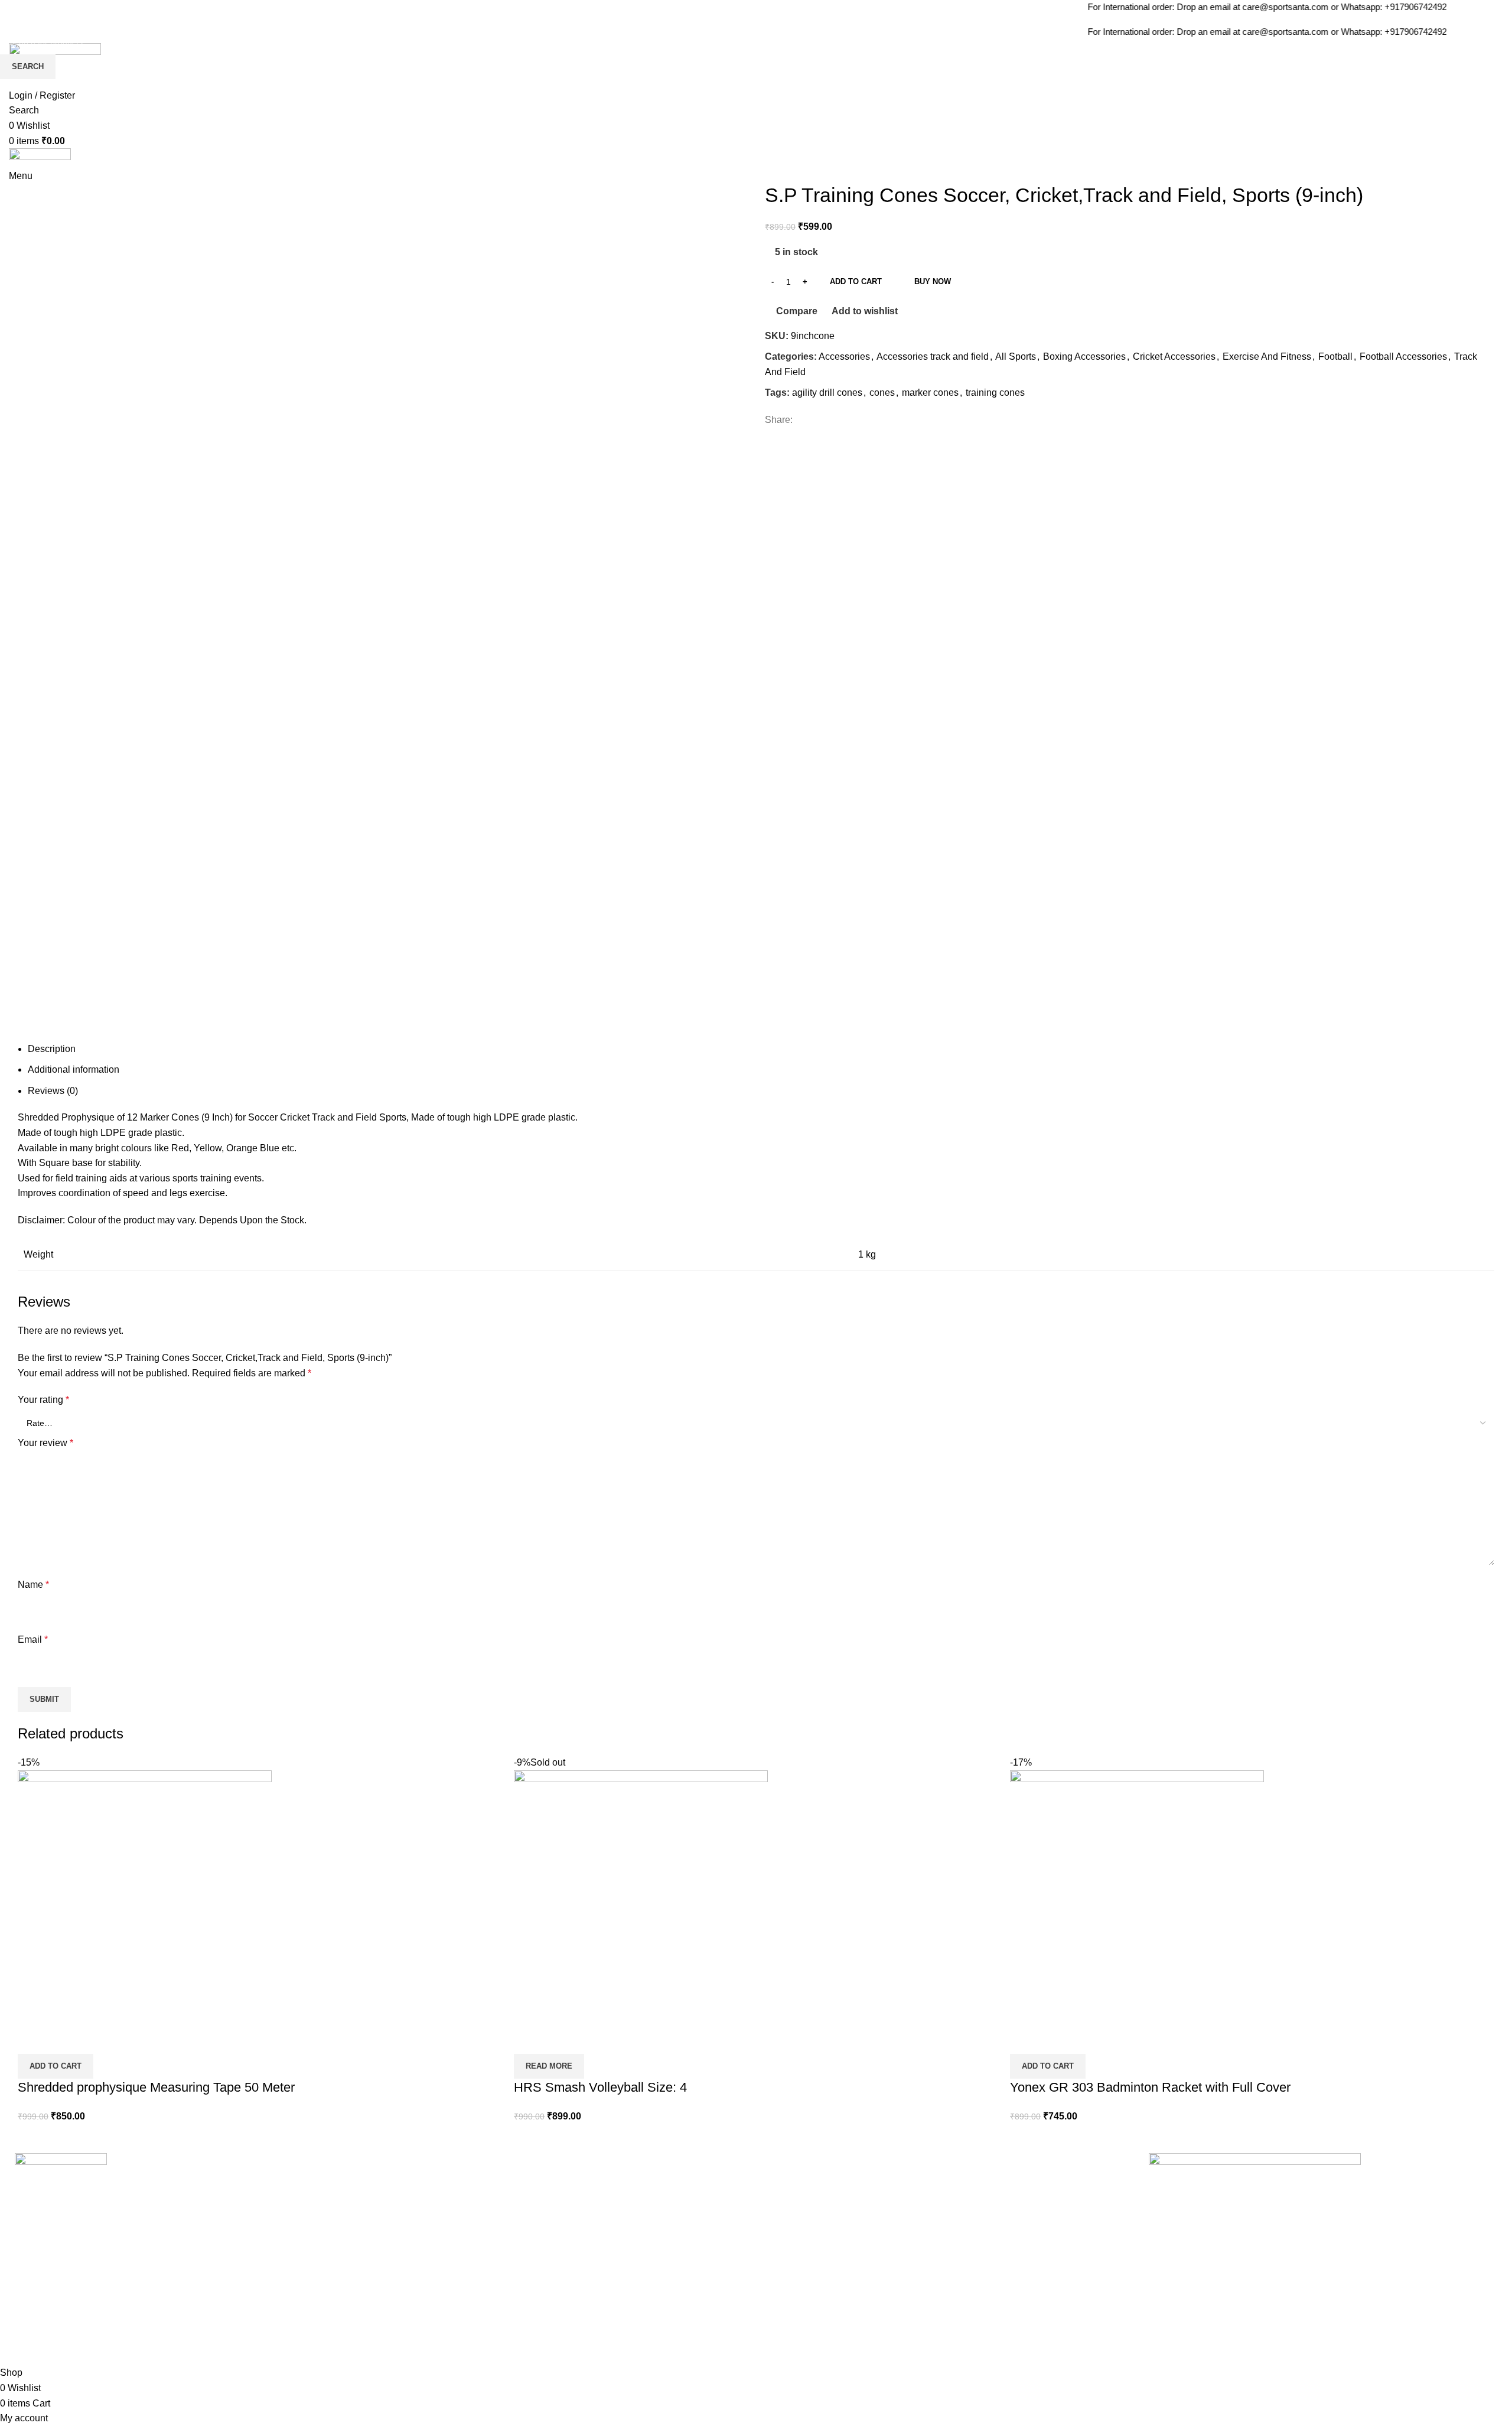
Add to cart (856, 281)
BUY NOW (933, 281)
